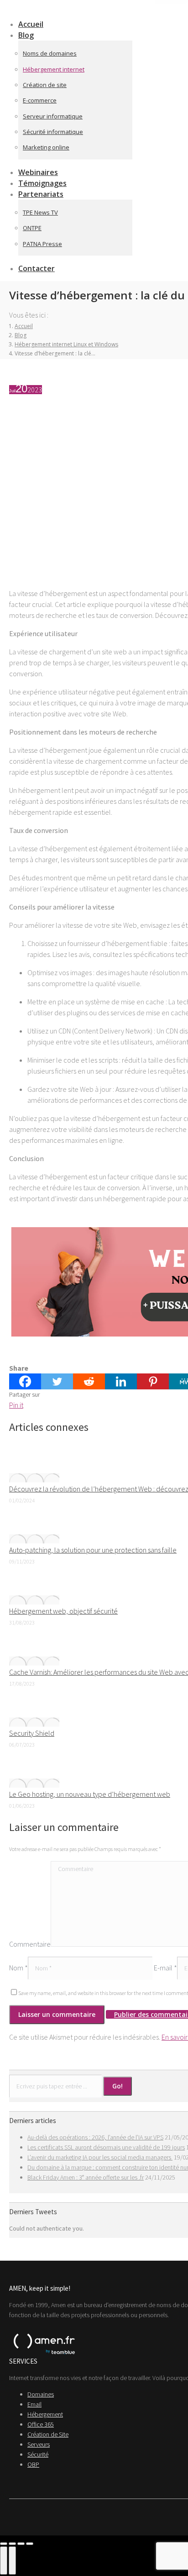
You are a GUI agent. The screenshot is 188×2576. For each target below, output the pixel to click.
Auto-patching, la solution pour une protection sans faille (93, 1550)
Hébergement (45, 2414)
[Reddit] (89, 1381)
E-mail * (165, 1968)
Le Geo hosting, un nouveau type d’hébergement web (90, 1794)
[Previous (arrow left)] (4, 2561)
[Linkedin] (121, 1381)
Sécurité (38, 2454)
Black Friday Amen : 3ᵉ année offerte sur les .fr (86, 2177)
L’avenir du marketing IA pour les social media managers (100, 2157)
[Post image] (34, 1478)
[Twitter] (57, 1381)
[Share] (12, 2544)
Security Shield (32, 1733)
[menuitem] (32, 35)
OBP (33, 2464)
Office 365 (41, 2424)
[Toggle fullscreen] (21, 2544)
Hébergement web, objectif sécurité (63, 1611)
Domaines (41, 2394)
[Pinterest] (153, 1381)
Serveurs (39, 2444)
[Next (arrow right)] (12, 2561)
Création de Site (48, 2434)
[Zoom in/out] (30, 2544)
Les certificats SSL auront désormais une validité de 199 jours (106, 2147)
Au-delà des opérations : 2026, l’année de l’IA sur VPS (95, 2137)
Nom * (18, 1968)
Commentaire (30, 1944)
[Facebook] (25, 1381)
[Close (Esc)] (4, 2544)
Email (34, 2404)
